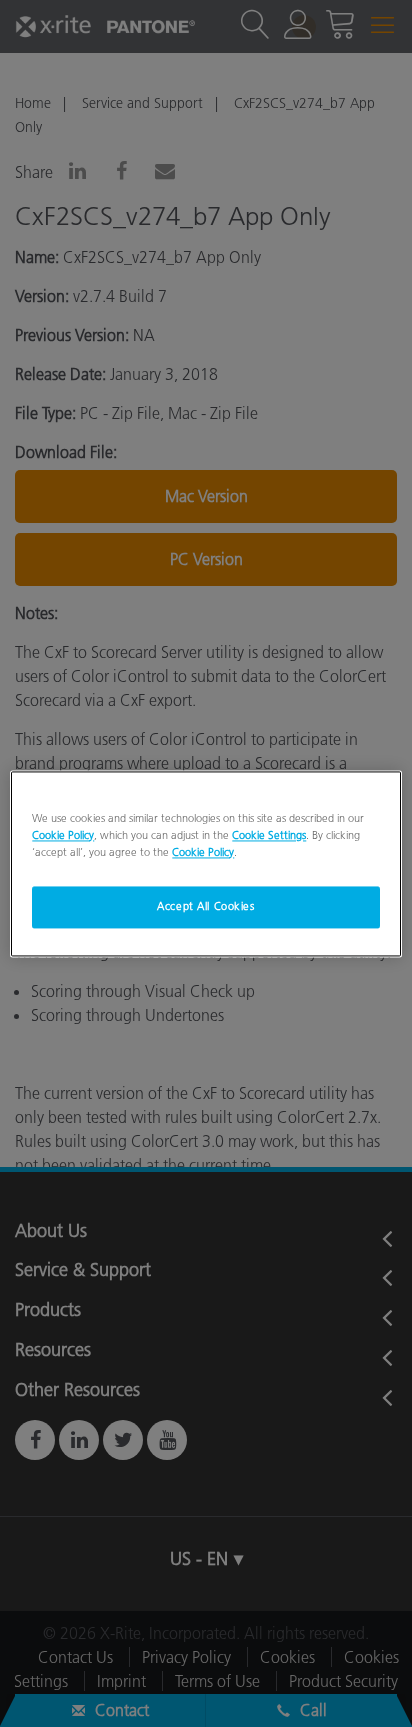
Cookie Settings (269, 835)
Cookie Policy (63, 835)
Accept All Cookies (205, 906)
